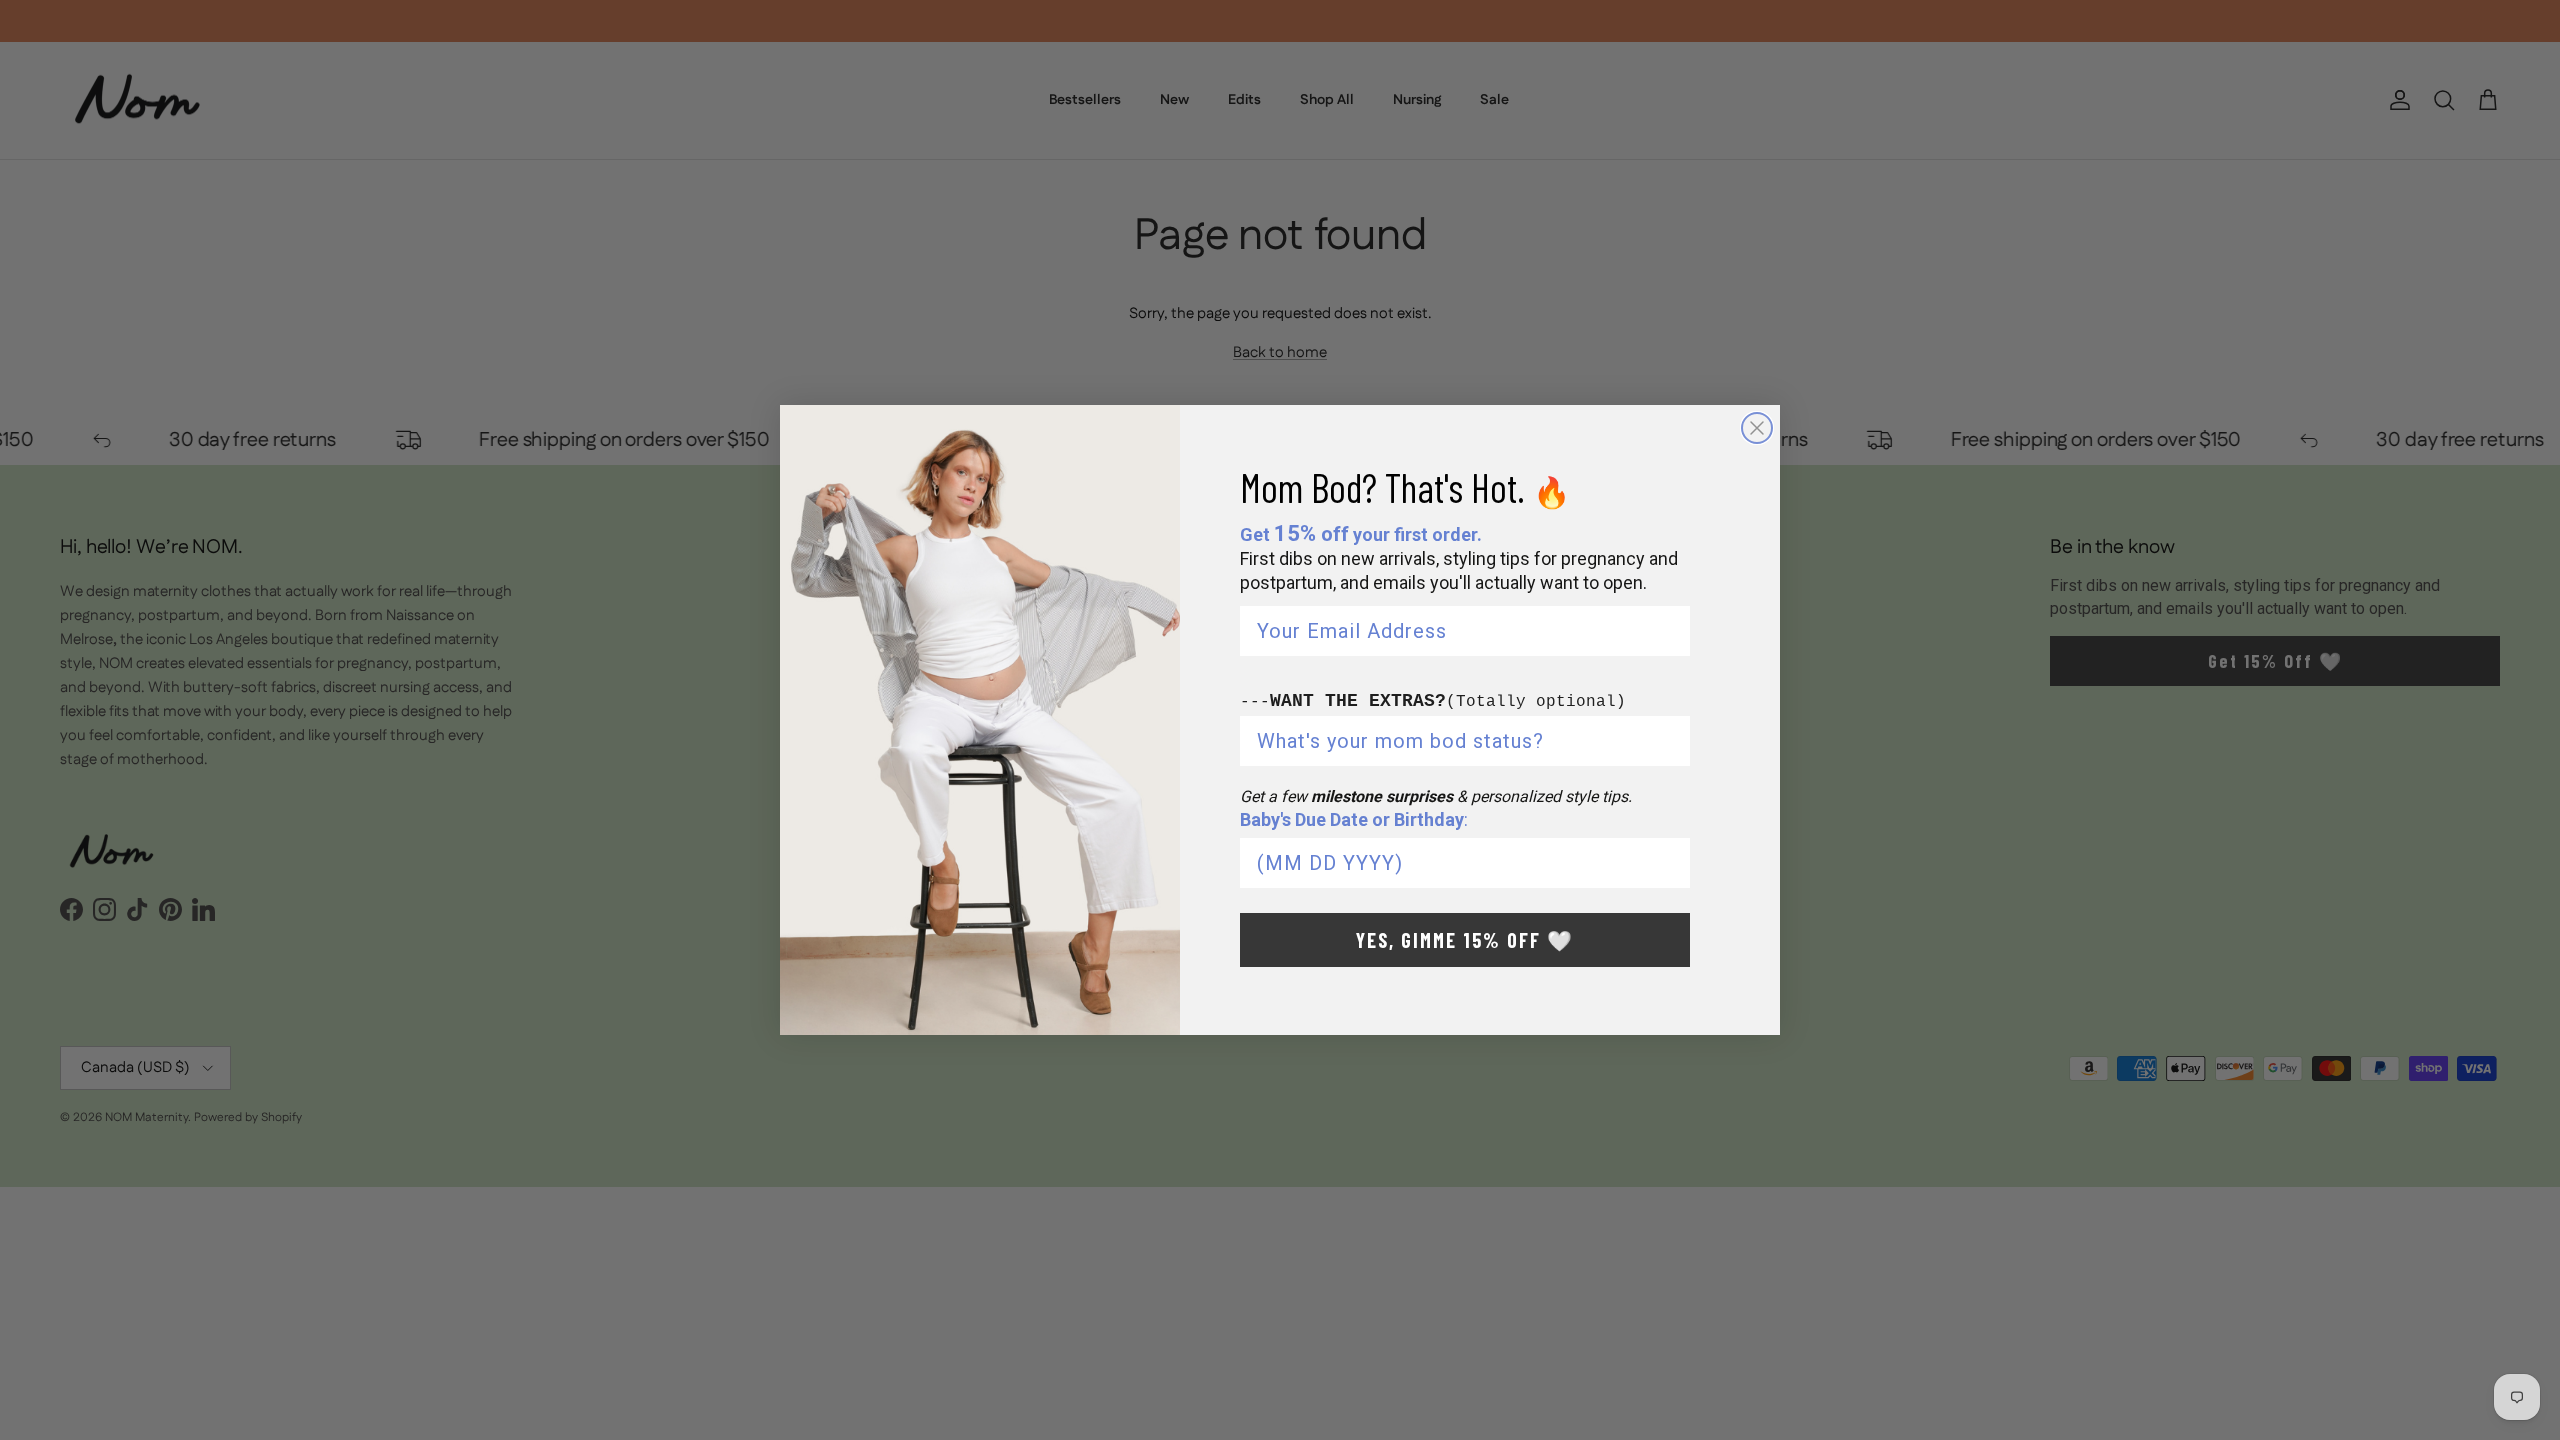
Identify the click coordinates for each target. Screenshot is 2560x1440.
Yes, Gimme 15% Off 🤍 (1465, 940)
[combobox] (1459, 741)
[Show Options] (1671, 741)
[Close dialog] (1757, 428)
